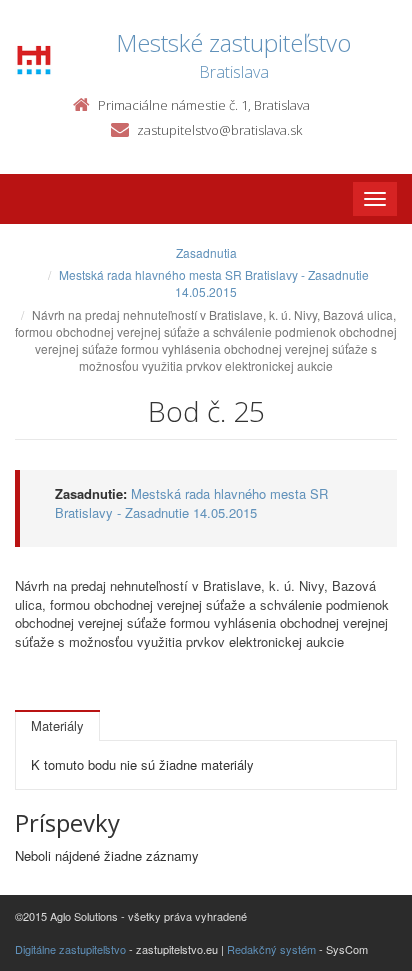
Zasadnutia (206, 252)
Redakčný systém (271, 949)
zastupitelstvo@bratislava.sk (219, 130)
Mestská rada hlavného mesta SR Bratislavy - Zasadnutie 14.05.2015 (214, 283)
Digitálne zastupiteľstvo (70, 949)
